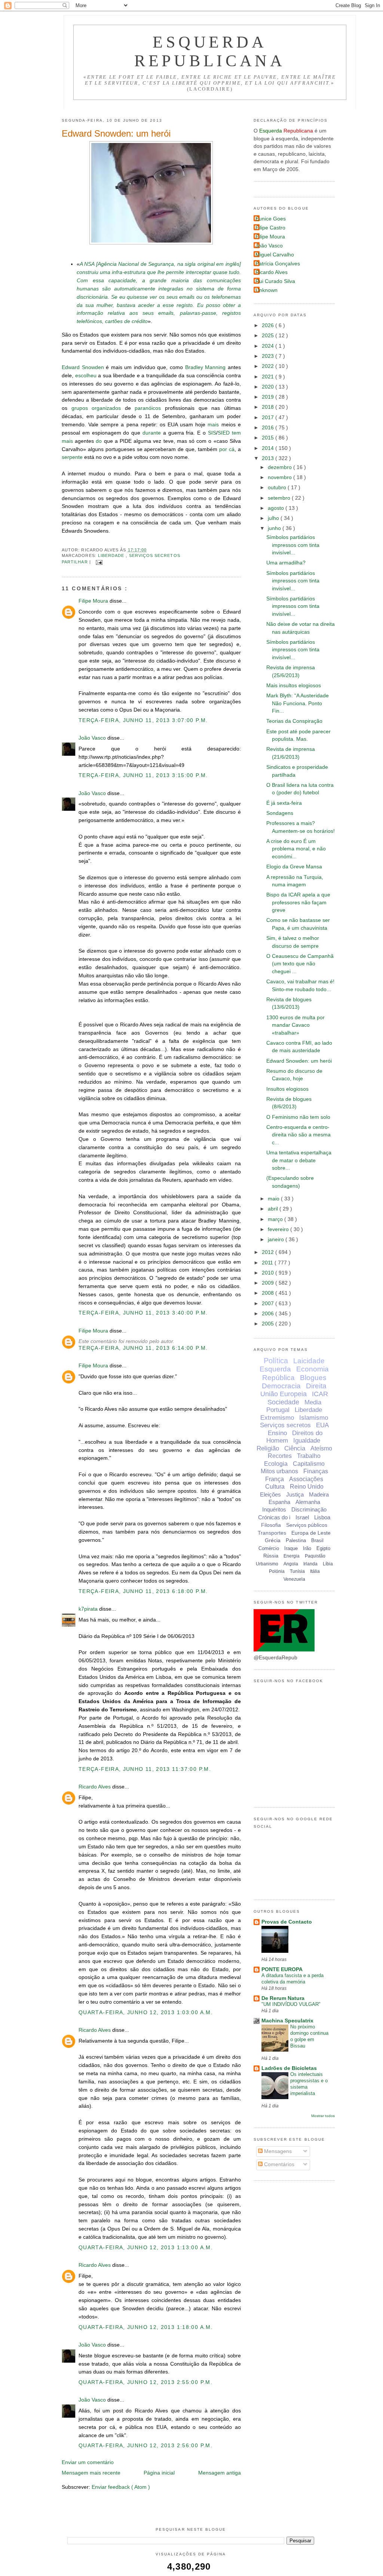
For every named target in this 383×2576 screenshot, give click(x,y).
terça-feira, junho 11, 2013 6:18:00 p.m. (143, 1591)
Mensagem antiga (220, 2473)
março (276, 1219)
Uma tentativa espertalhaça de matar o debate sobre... (299, 1160)
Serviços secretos (155, 555)
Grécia (273, 1540)
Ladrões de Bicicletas (289, 2068)
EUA (322, 1425)
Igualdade (307, 1441)
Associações (306, 1479)
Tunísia (297, 1571)
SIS (212, 433)
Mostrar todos (323, 2116)
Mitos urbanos (279, 1471)
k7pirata (89, 1609)
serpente (72, 457)
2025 (269, 336)
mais (213, 425)
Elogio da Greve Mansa (294, 867)
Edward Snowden (83, 367)
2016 (269, 428)
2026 (269, 325)
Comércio (269, 1548)
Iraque (291, 1548)
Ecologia (276, 1464)
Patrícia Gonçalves (278, 264)
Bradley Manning (206, 367)
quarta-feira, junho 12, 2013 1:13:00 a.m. (146, 2248)
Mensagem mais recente (91, 2473)
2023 (269, 356)
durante (152, 433)
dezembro (281, 467)
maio (274, 1199)
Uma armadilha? (286, 563)
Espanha (279, 1502)
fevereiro (279, 1229)
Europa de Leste (311, 1533)
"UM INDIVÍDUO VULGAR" (291, 2004)
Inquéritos (274, 1509)
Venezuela (294, 1579)
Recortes (280, 1456)
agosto (277, 508)
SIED (224, 433)
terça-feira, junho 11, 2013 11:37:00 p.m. (145, 1769)
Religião (268, 1448)
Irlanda (310, 1564)
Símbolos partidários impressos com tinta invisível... (293, 545)
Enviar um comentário (88, 2462)
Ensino (277, 1433)
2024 (269, 346)
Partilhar (76, 562)
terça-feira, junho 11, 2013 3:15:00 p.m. (143, 775)
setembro (280, 498)
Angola (291, 1564)
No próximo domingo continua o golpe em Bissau (309, 2036)
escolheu (86, 376)
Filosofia (271, 1525)
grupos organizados (96, 408)
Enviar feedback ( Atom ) (121, 2487)
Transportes (272, 1533)
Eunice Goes (271, 219)
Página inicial (159, 2473)
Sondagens (280, 813)
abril (274, 1209)
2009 (269, 1283)
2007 (269, 1304)
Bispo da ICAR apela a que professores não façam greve (298, 902)
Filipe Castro (270, 228)
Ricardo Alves (95, 1787)
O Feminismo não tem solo (298, 1117)
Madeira (319, 1494)
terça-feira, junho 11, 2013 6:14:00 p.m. (143, 1348)
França (275, 1479)
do (99, 441)
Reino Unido (307, 1487)
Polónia (277, 1571)
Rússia (271, 1556)
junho (275, 528)
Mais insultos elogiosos (294, 686)
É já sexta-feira (284, 803)
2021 (269, 377)
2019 (269, 397)
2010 (269, 1273)
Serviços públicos (307, 1525)
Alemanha (308, 1502)
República (278, 1378)
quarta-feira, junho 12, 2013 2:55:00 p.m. (145, 2382)
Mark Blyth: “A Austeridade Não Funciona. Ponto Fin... (298, 703)
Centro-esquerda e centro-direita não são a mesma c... (298, 1135)
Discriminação (309, 1509)
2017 (269, 418)
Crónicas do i (274, 1517)
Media (313, 1402)
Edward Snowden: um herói (116, 133)
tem (236, 433)
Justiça (295, 1494)
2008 (269, 1293)
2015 (269, 438)
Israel (302, 1517)
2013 (269, 458)
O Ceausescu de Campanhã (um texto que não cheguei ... (300, 964)
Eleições (270, 1494)
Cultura (275, 1487)
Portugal (278, 1410)
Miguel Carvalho (275, 255)
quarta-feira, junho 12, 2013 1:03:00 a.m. (146, 2012)
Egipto (323, 1548)
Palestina (296, 1540)
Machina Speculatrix (287, 2021)
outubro (278, 488)
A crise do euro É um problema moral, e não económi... (296, 849)
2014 (269, 448)
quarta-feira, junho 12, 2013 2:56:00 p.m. (145, 2446)
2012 (269, 1252)
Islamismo (314, 1418)
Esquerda (275, 1369)
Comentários (278, 2164)
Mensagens (277, 2151)
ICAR (320, 1394)
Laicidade (309, 1361)
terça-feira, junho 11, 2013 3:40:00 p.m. (143, 1313)
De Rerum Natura (283, 1998)
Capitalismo (309, 1464)
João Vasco (93, 738)
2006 (269, 1314)
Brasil (317, 1540)
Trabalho (309, 1456)
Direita (316, 1386)
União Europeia (284, 1394)
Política (276, 1361)
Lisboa (322, 1517)
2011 (268, 1263)
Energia (292, 1556)
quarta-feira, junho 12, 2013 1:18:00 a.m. (146, 2327)
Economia (312, 1369)
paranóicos (148, 408)
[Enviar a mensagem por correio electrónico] (98, 562)
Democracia (281, 1386)
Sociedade (283, 1402)
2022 (269, 366)
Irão (307, 1548)
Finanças (316, 1471)
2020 (269, 387)
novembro (281, 477)
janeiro (277, 1240)
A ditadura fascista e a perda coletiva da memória (292, 1979)
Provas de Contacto (287, 1922)
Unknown (266, 290)
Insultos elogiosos (287, 1089)
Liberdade (112, 555)
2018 (269, 407)
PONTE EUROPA (282, 1969)
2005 (269, 1324)
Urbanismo (267, 1564)
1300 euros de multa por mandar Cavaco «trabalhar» (295, 1025)
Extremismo (277, 1418)
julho (274, 518)
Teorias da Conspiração (294, 721)
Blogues (313, 1378)
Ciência (295, 1448)
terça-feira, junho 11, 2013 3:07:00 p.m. (143, 720)
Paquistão (315, 1556)
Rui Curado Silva (275, 281)
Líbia (328, 1564)
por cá (227, 449)
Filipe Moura (94, 601)
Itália (315, 1571)
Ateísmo (321, 1448)
